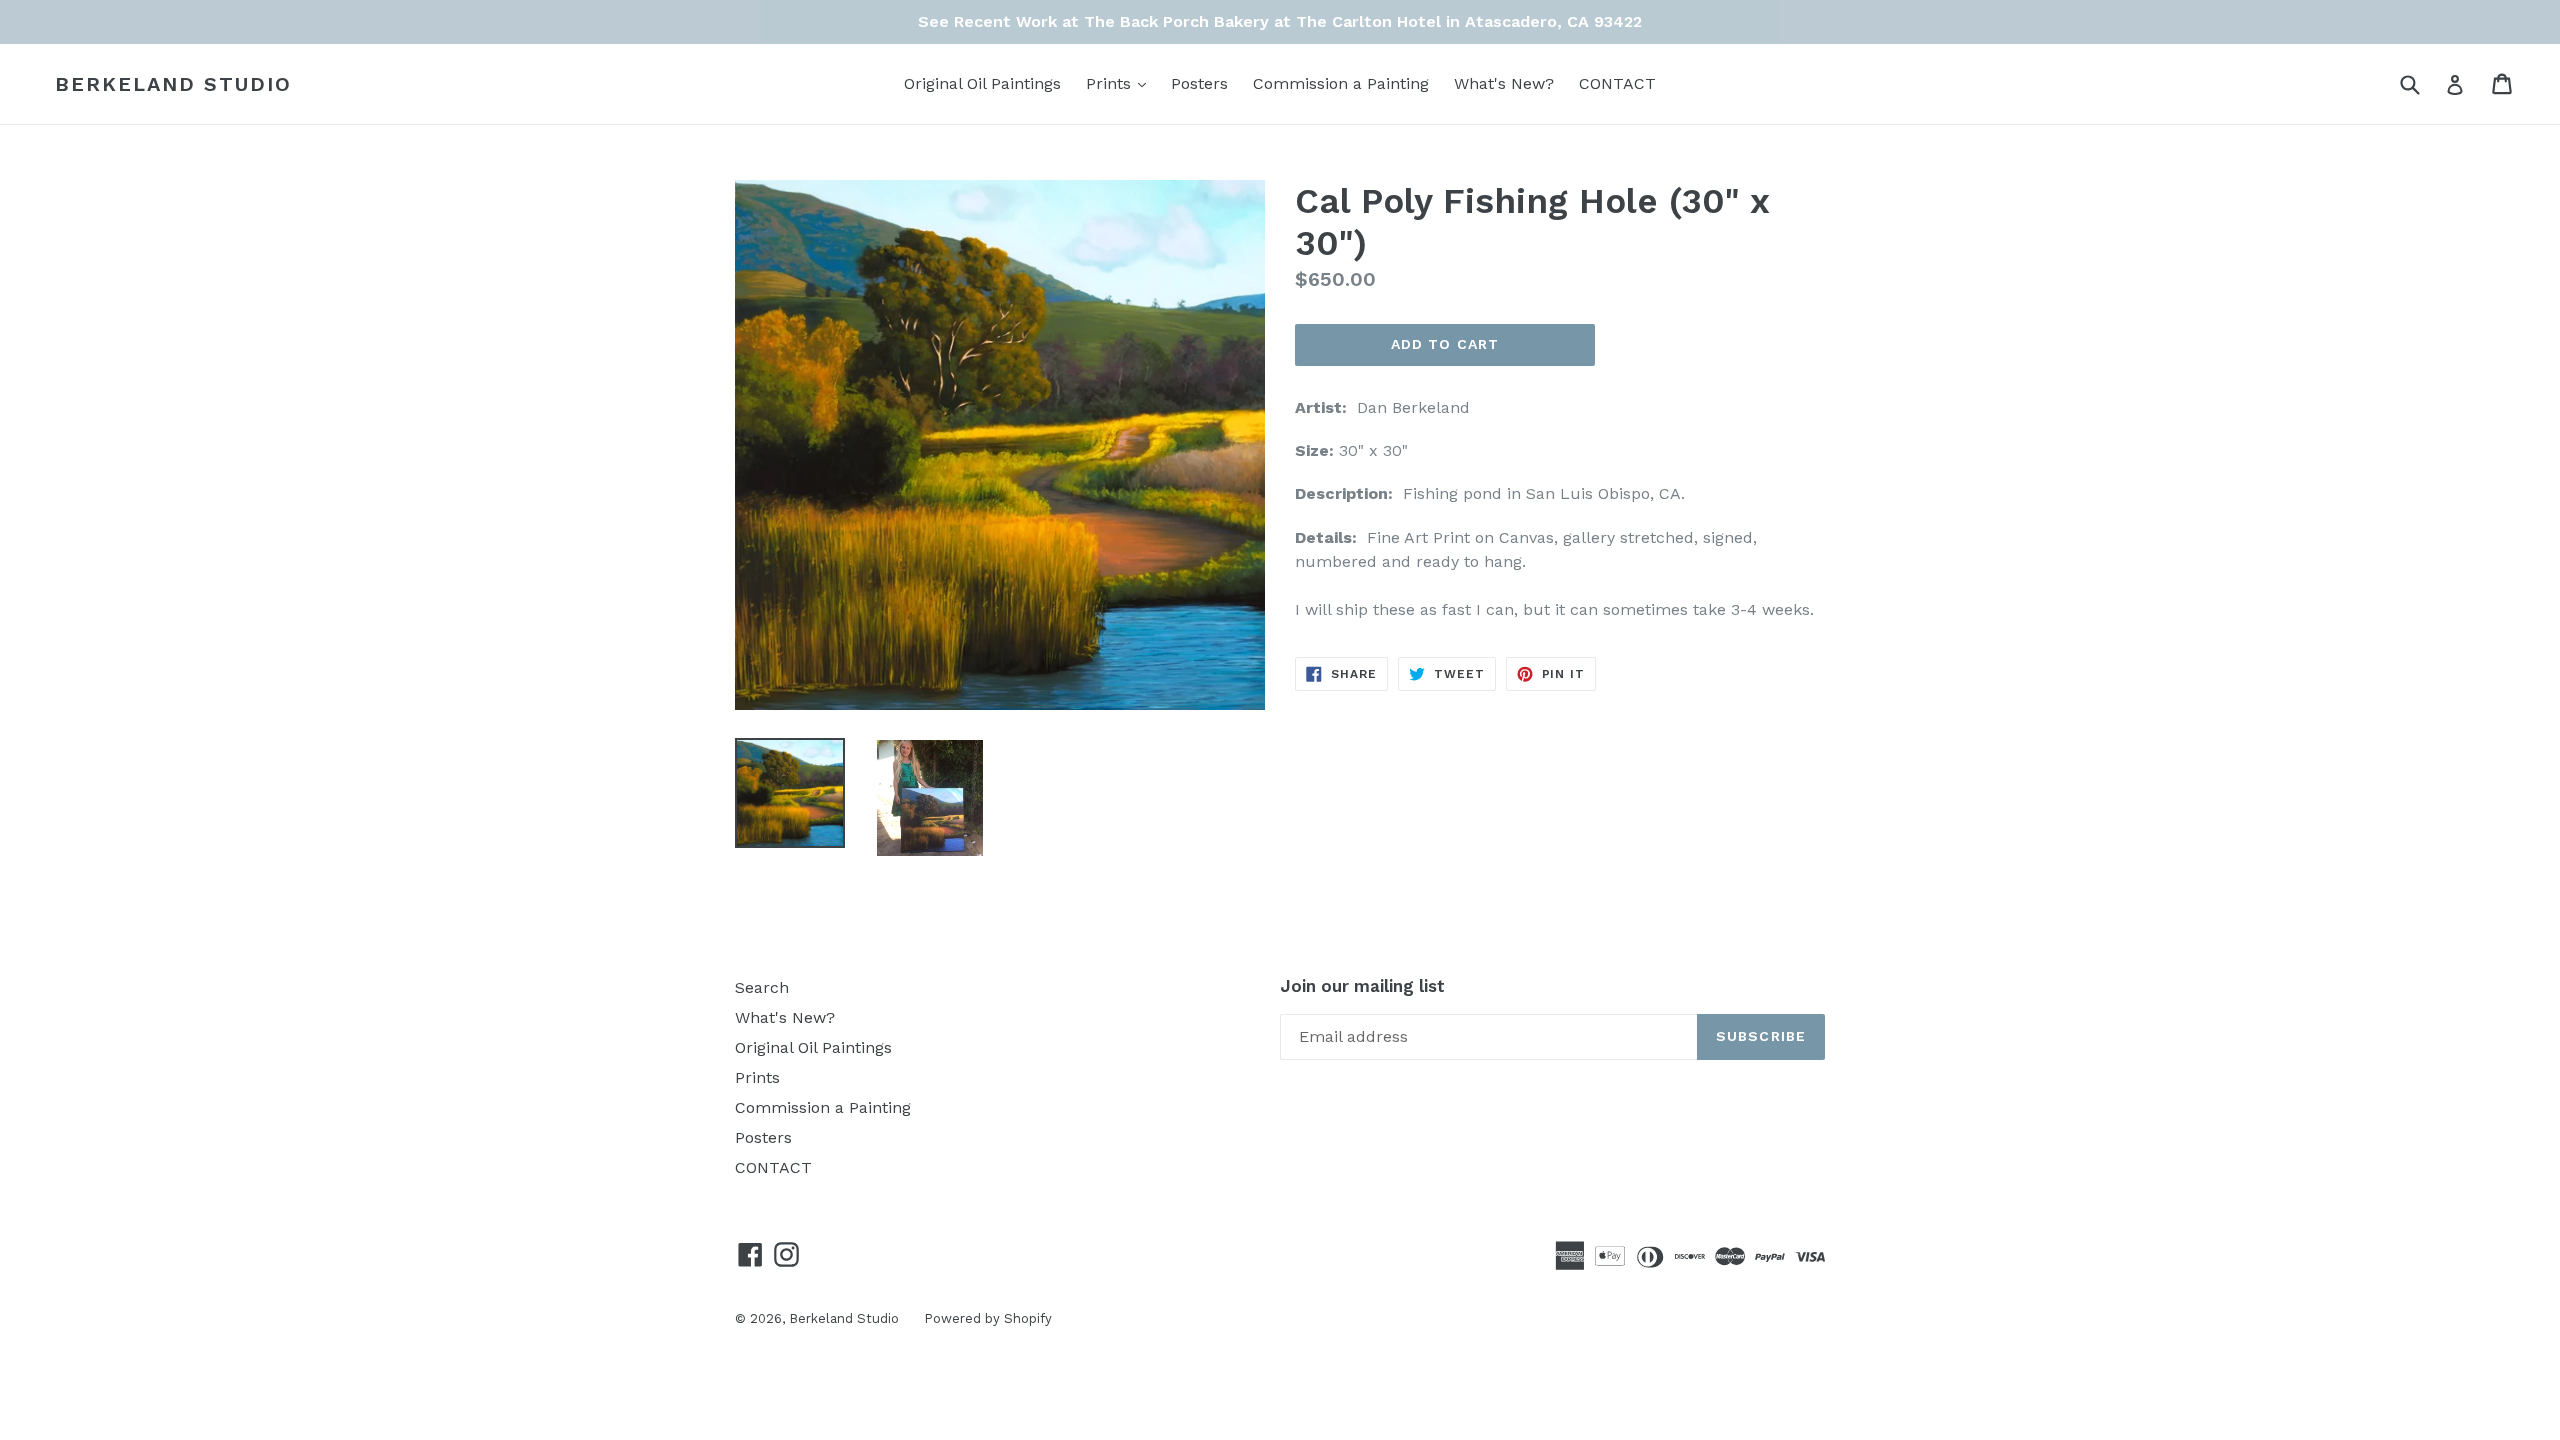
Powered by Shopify (988, 1318)
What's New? (1504, 83)
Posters (1199, 83)
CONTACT (1617, 83)
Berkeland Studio (173, 84)
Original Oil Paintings (982, 83)
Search (762, 987)
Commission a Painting (1341, 83)
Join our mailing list (1362, 986)
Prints (1121, 83)
